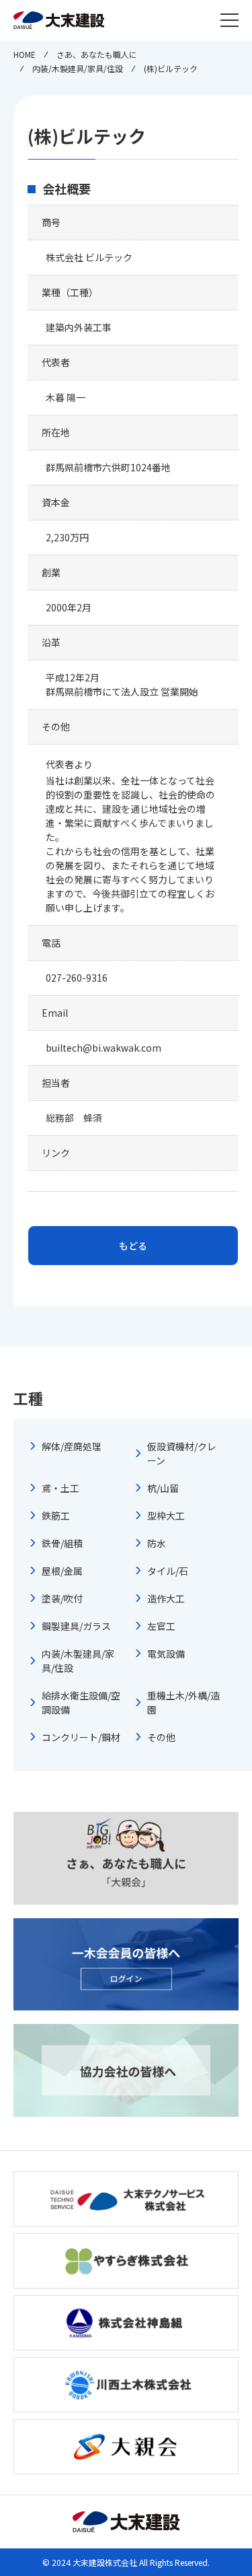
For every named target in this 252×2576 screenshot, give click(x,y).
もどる (133, 1246)
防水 (157, 1543)
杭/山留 (163, 1488)
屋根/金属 (62, 1571)
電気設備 (166, 1654)
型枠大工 (166, 1516)
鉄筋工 (56, 1516)
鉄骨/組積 (62, 1543)
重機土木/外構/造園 (183, 1702)
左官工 (161, 1626)
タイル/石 (168, 1571)
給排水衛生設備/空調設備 (81, 1702)
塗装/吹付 (62, 1598)
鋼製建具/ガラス (76, 1626)
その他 (161, 1737)
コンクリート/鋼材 (81, 1737)
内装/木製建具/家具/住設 (78, 1661)
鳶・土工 (60, 1488)
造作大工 (166, 1598)
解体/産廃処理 (72, 1446)
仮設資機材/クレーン (182, 1453)
